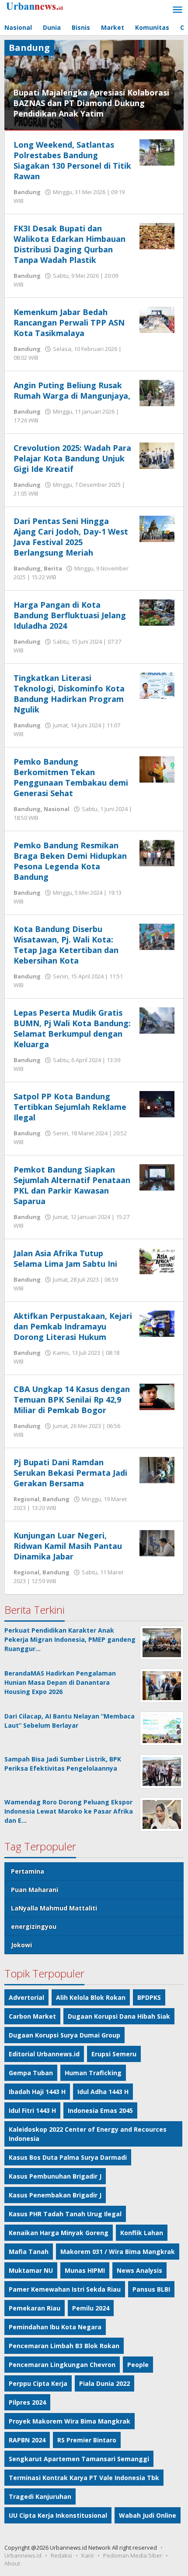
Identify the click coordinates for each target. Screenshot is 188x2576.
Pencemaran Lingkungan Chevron (62, 2365)
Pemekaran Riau (35, 2308)
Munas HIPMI (85, 2270)
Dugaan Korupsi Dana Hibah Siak (119, 2016)
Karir (88, 2555)
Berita (53, 568)
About (12, 2563)
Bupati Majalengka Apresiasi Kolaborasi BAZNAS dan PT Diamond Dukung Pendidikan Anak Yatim (91, 103)
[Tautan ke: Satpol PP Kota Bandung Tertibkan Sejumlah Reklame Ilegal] (157, 1104)
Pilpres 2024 (27, 2402)
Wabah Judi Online (148, 2515)
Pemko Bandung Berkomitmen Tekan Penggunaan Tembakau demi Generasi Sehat (71, 777)
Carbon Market (32, 2016)
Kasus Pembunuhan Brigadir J (55, 2176)
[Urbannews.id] (44, 6)
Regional (26, 1499)
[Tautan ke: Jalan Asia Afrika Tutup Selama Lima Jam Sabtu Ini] (157, 1260)
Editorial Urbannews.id (44, 2054)
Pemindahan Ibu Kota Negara (55, 2327)
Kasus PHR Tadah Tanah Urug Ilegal (65, 2214)
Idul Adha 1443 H (103, 2092)
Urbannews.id (23, 2555)
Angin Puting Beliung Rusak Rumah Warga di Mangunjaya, (72, 390)
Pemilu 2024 (91, 2308)
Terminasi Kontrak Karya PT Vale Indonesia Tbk (84, 2478)
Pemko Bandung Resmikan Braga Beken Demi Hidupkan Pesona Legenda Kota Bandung (70, 861)
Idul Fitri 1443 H (32, 2110)
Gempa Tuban (31, 2073)
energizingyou (34, 1926)
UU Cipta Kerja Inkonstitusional (58, 2515)
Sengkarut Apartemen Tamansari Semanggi (79, 2459)
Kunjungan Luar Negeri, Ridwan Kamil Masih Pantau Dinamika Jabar (68, 1546)
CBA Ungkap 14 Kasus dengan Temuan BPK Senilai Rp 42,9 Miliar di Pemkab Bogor (72, 1400)
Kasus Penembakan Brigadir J (55, 2195)
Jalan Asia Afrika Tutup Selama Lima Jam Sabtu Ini (65, 1258)
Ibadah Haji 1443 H (37, 2092)
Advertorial (26, 1997)
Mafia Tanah (29, 2252)
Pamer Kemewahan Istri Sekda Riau (65, 2289)
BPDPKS (149, 1997)
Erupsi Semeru (114, 2054)
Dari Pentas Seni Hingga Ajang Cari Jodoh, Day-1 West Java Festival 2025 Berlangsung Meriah (71, 537)
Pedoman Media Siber (133, 2555)
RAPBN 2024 (27, 2440)
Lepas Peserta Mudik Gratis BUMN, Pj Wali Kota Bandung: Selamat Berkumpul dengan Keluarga (72, 1028)
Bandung (27, 192)
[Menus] (178, 10)
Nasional (57, 809)
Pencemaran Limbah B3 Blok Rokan (64, 2346)
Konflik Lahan (142, 2233)
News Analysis (139, 2270)
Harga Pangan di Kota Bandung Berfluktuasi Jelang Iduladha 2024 (70, 615)
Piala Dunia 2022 (104, 2383)
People (138, 2365)
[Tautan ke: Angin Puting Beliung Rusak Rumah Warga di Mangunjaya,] (157, 392)
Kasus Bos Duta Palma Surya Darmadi (68, 2157)
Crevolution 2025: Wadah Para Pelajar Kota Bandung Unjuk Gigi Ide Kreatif (72, 458)
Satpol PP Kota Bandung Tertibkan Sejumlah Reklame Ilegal (70, 1107)
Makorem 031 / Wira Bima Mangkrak (118, 2252)
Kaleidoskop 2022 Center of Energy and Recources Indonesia (88, 2134)
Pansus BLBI (151, 2289)
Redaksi (61, 2555)
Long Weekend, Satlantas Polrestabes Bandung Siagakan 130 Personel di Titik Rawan (72, 160)
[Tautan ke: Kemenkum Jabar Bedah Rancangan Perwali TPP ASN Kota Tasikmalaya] (157, 319)
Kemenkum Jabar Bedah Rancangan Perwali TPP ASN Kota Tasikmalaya (69, 322)
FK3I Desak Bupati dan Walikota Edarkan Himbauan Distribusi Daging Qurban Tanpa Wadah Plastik (70, 244)
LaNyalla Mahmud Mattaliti (54, 1908)
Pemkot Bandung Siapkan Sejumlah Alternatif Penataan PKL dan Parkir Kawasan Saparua (72, 1185)
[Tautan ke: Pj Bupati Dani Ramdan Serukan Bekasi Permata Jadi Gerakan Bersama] (157, 1469)
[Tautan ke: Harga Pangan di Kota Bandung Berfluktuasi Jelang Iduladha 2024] (157, 612)
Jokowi (21, 1945)
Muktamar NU (31, 2270)
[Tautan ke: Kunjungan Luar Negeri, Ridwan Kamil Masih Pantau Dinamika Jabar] (157, 1543)
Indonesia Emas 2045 (100, 2110)
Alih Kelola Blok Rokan (91, 1997)
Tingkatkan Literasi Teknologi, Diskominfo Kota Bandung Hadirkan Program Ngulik (69, 694)
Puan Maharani (35, 1890)
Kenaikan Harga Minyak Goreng (59, 2233)
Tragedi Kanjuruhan (40, 2496)
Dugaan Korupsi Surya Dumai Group (64, 2035)
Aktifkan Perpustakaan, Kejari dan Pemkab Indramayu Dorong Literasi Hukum (73, 1326)
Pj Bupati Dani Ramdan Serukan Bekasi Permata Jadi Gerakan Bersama (70, 1473)
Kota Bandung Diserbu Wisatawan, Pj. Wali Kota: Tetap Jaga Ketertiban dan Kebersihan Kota (66, 945)
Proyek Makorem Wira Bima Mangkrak (70, 2421)
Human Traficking (93, 2073)
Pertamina (28, 1871)
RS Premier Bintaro (87, 2440)
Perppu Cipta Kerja (38, 2383)
